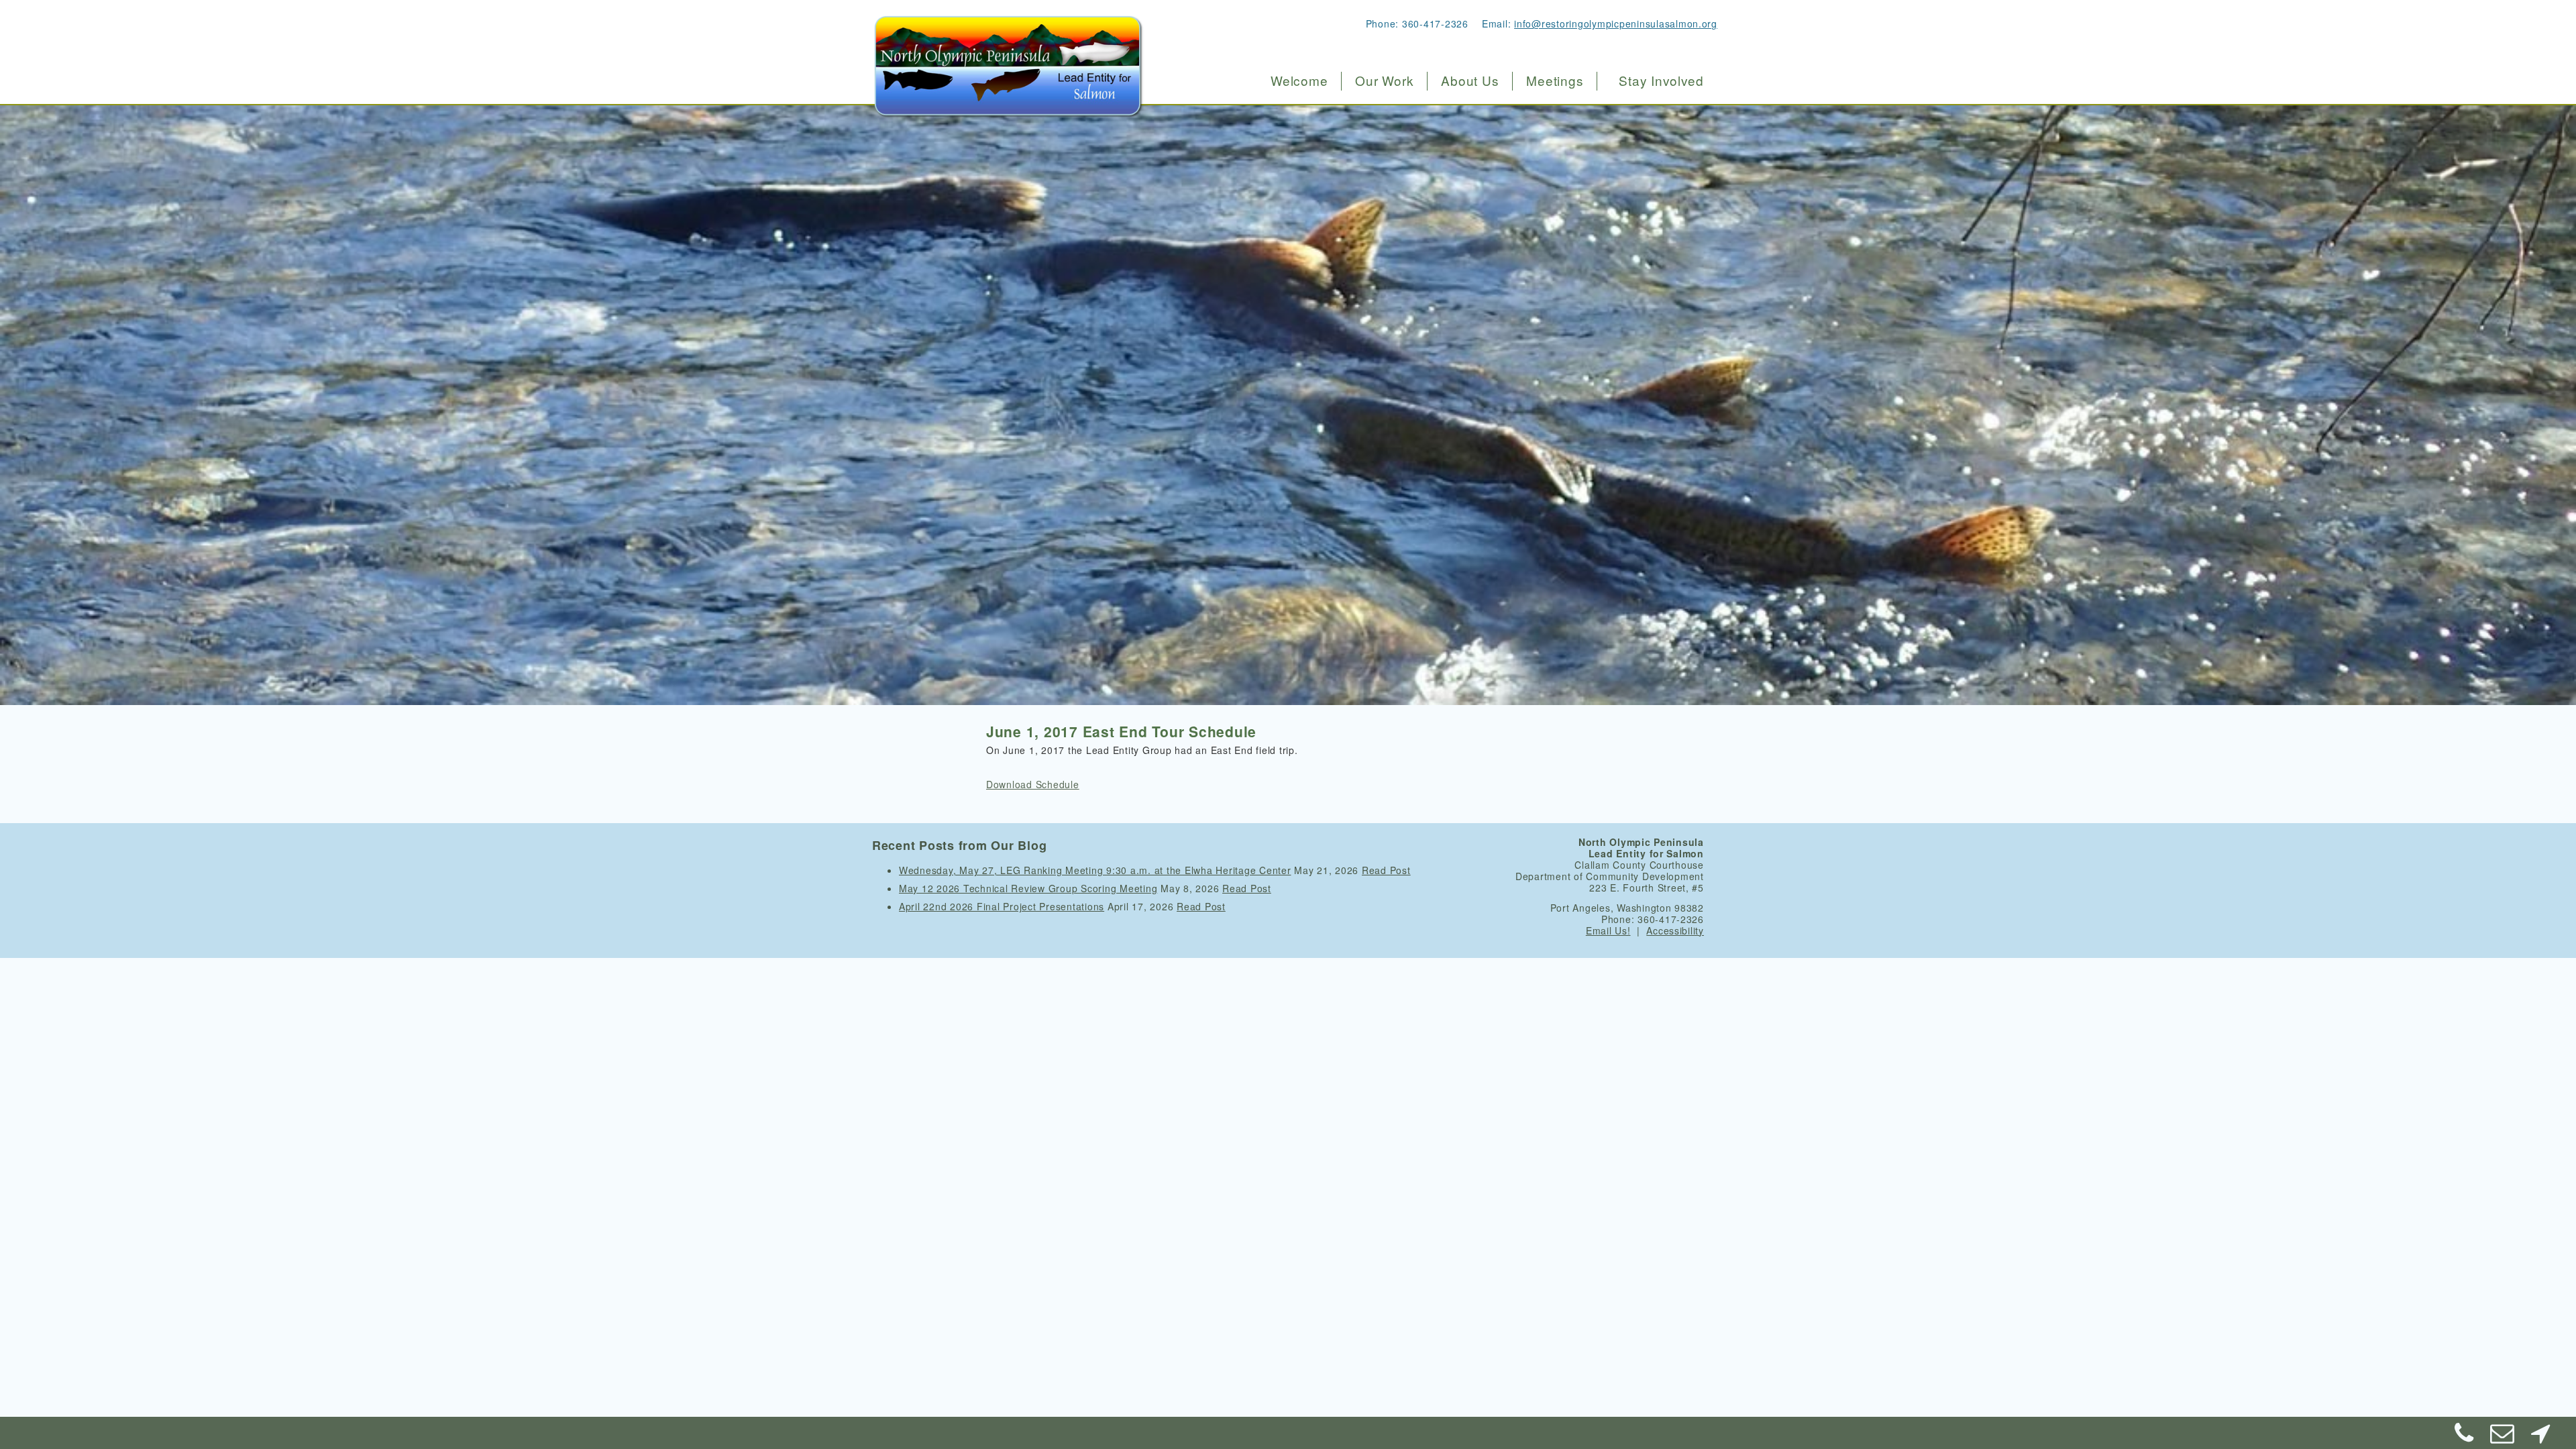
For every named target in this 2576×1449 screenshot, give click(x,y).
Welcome (1299, 80)
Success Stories (1392, 167)
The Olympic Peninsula (1497, 111)
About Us (1470, 80)
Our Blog (1459, 253)
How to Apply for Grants (1412, 196)
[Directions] (2540, 1438)
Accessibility (1675, 930)
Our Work (1384, 80)
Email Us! (1608, 930)
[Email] (2503, 1438)
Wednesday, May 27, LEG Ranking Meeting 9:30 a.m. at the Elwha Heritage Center (1095, 870)
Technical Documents (1492, 196)
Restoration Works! (1399, 111)
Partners (1458, 224)
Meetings (1555, 80)
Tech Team (1464, 167)
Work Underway (1391, 139)
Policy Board (1469, 139)
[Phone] (2465, 1438)
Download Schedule (1033, 784)
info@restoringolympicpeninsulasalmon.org (1616, 23)
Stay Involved (1661, 80)
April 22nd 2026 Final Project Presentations (1002, 906)
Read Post (1386, 870)
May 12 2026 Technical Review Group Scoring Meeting (1028, 888)
